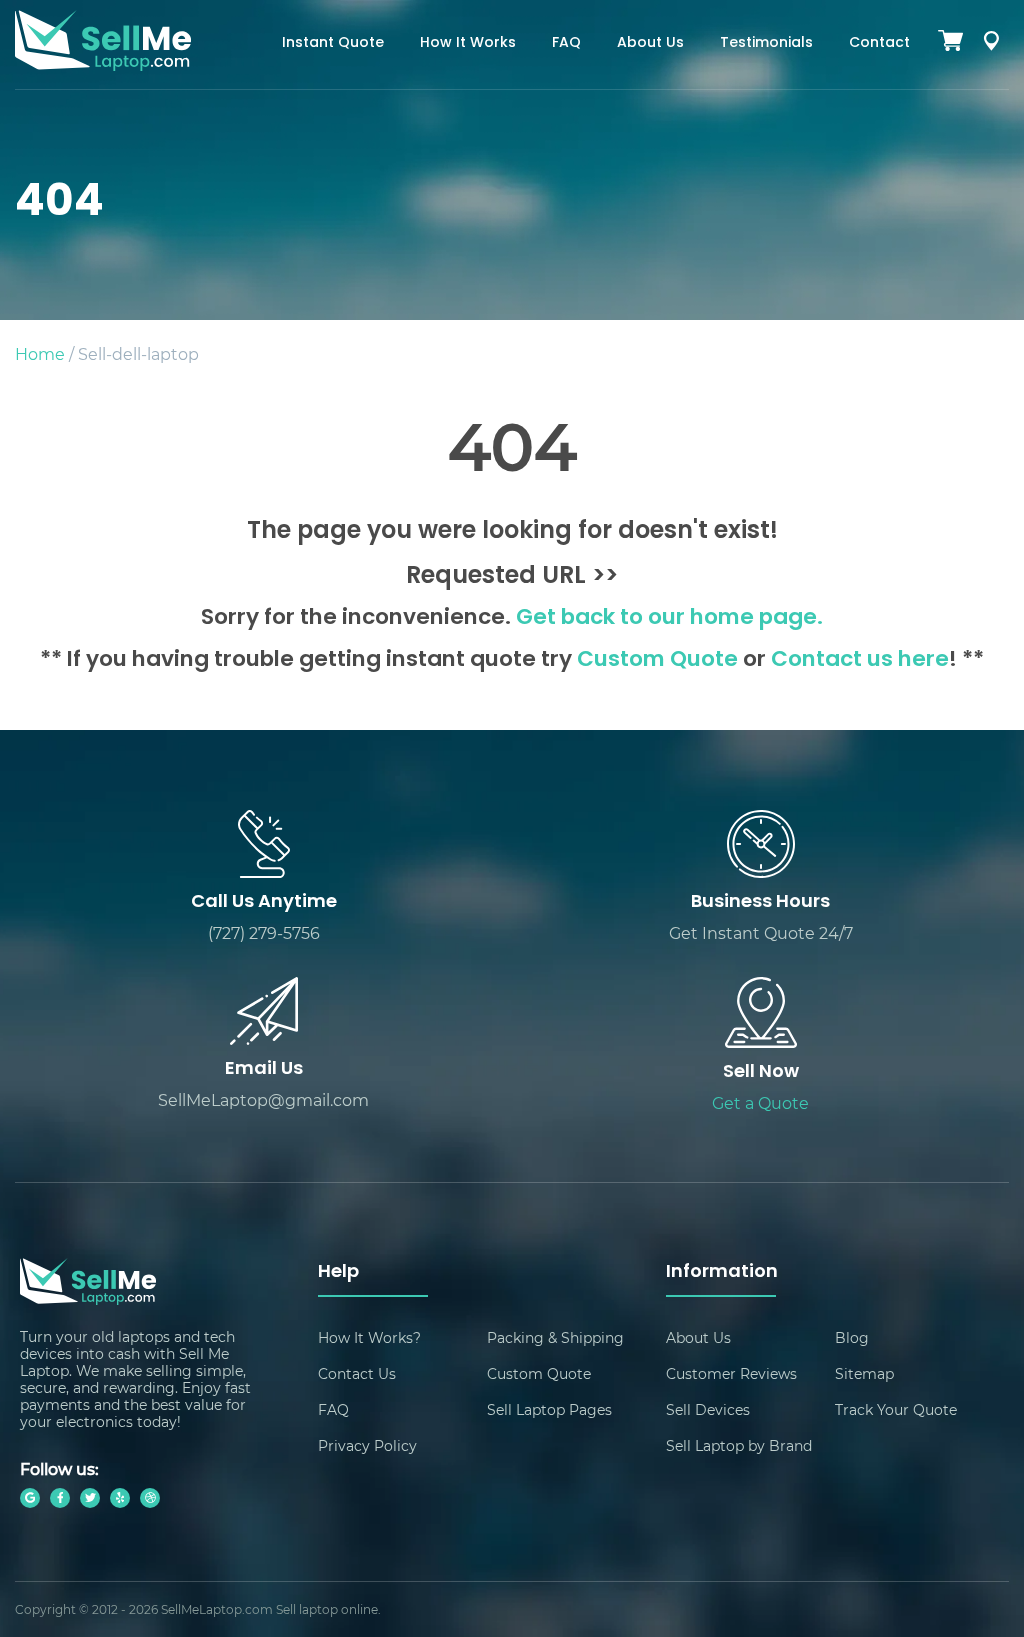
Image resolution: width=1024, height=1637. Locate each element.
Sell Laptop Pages (549, 1409)
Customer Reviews (731, 1373)
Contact (879, 43)
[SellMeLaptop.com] (103, 64)
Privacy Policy (367, 1445)
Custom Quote (657, 660)
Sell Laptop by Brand (739, 1445)
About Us (650, 43)
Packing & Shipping (555, 1337)
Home (40, 353)
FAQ (566, 43)
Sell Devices (708, 1409)
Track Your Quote (896, 1409)
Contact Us (357, 1373)
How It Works (468, 43)
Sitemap (864, 1373)
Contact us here (860, 660)
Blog (852, 1337)
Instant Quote (333, 43)
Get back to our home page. (669, 618)
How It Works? (369, 1337)
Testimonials (766, 43)
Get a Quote (760, 1102)
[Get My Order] (991, 44)
